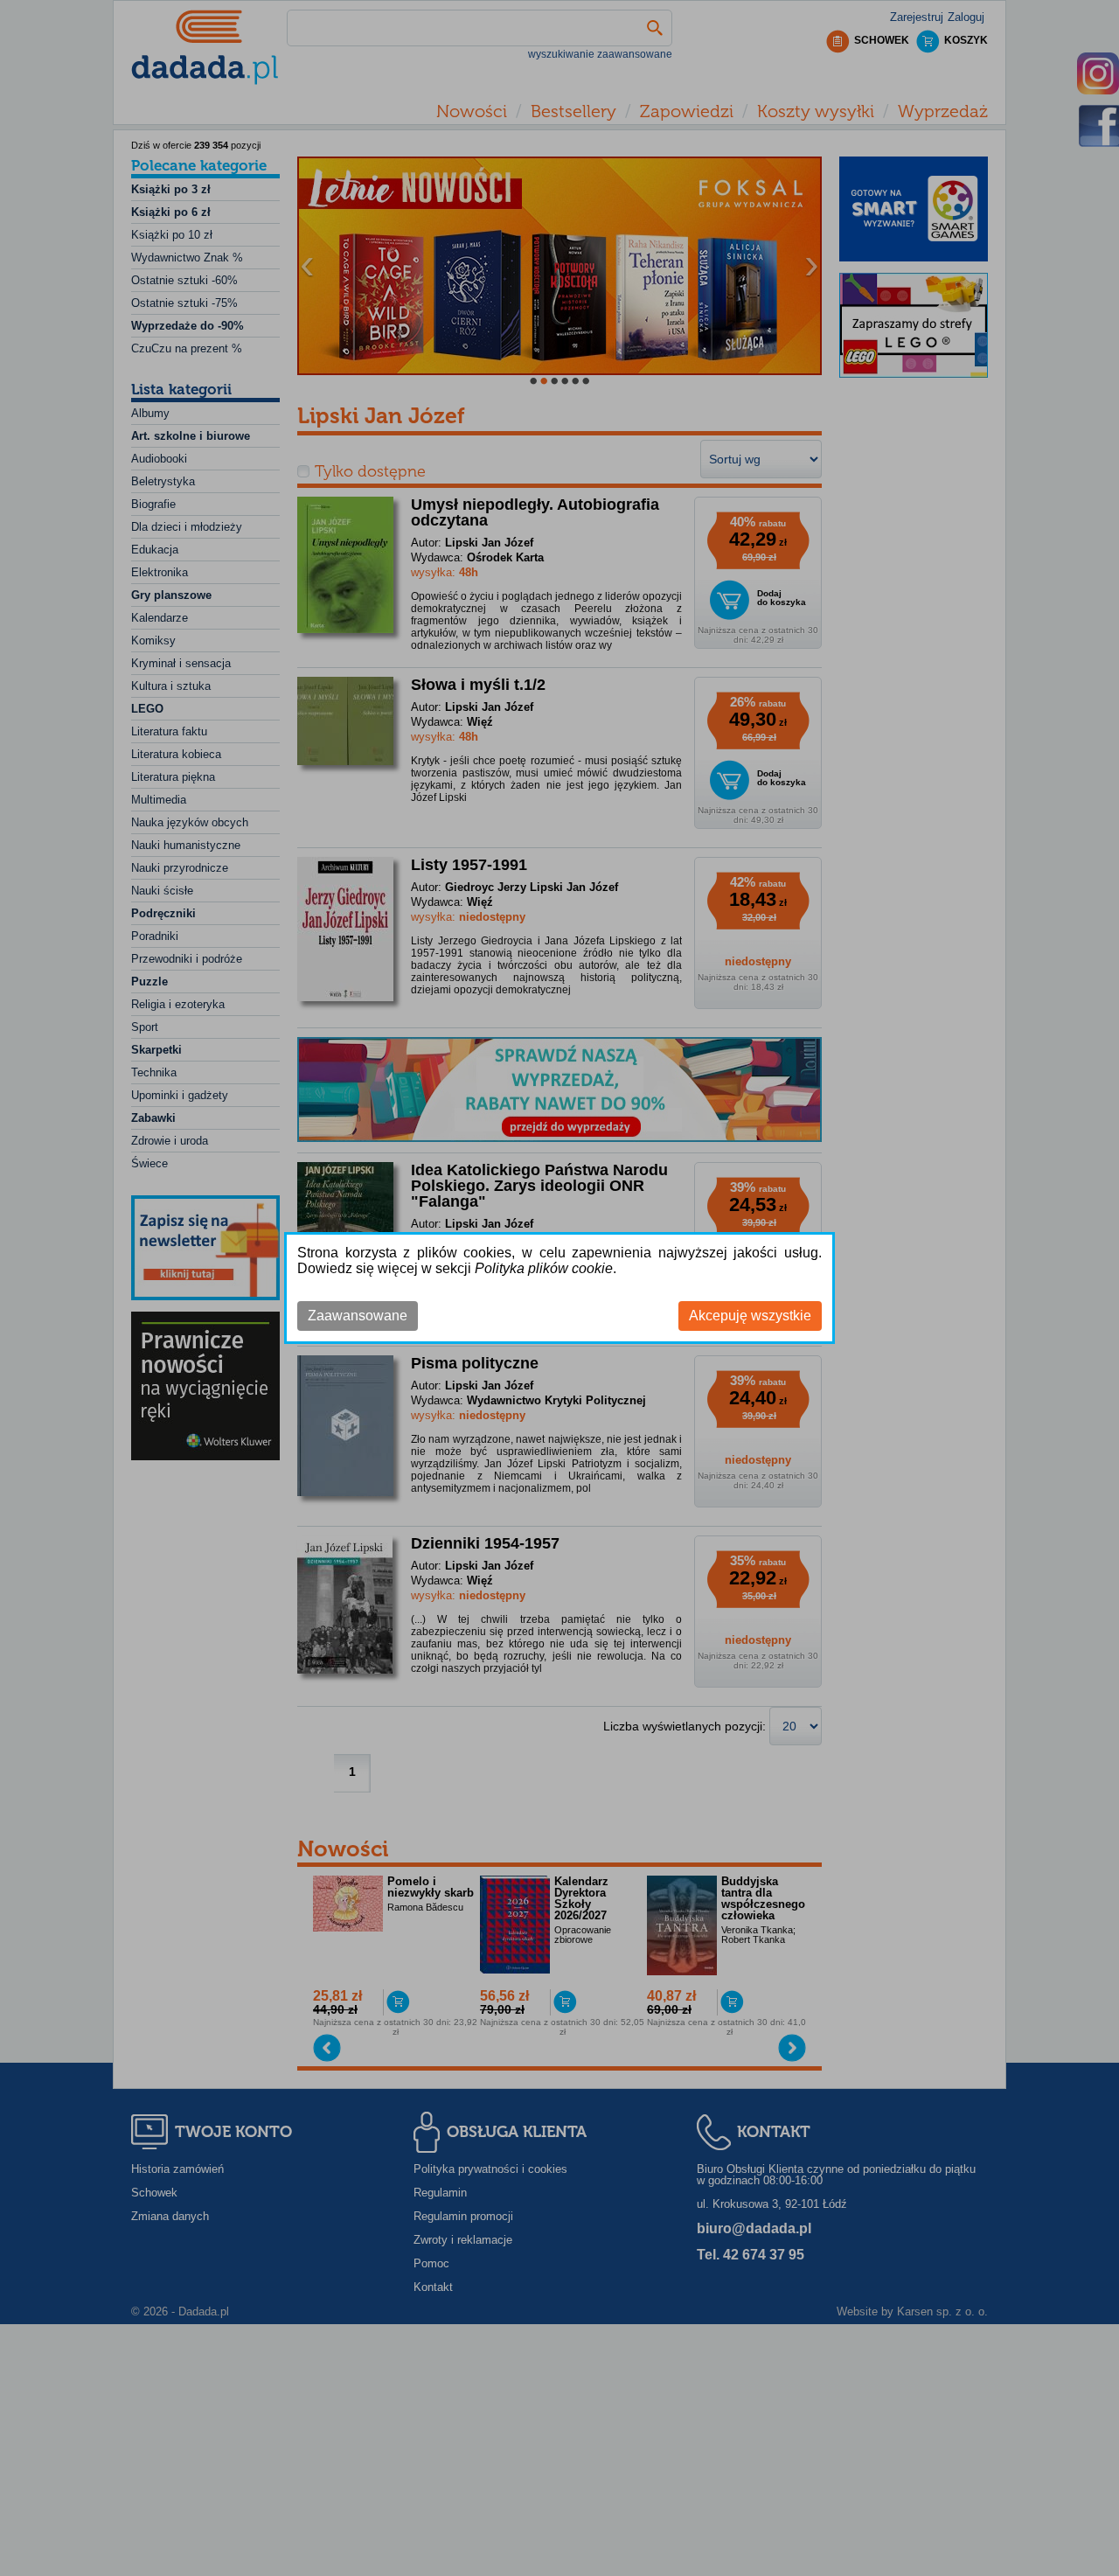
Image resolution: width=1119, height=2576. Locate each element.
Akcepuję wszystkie (750, 1316)
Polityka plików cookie (544, 1268)
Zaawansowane (358, 1316)
